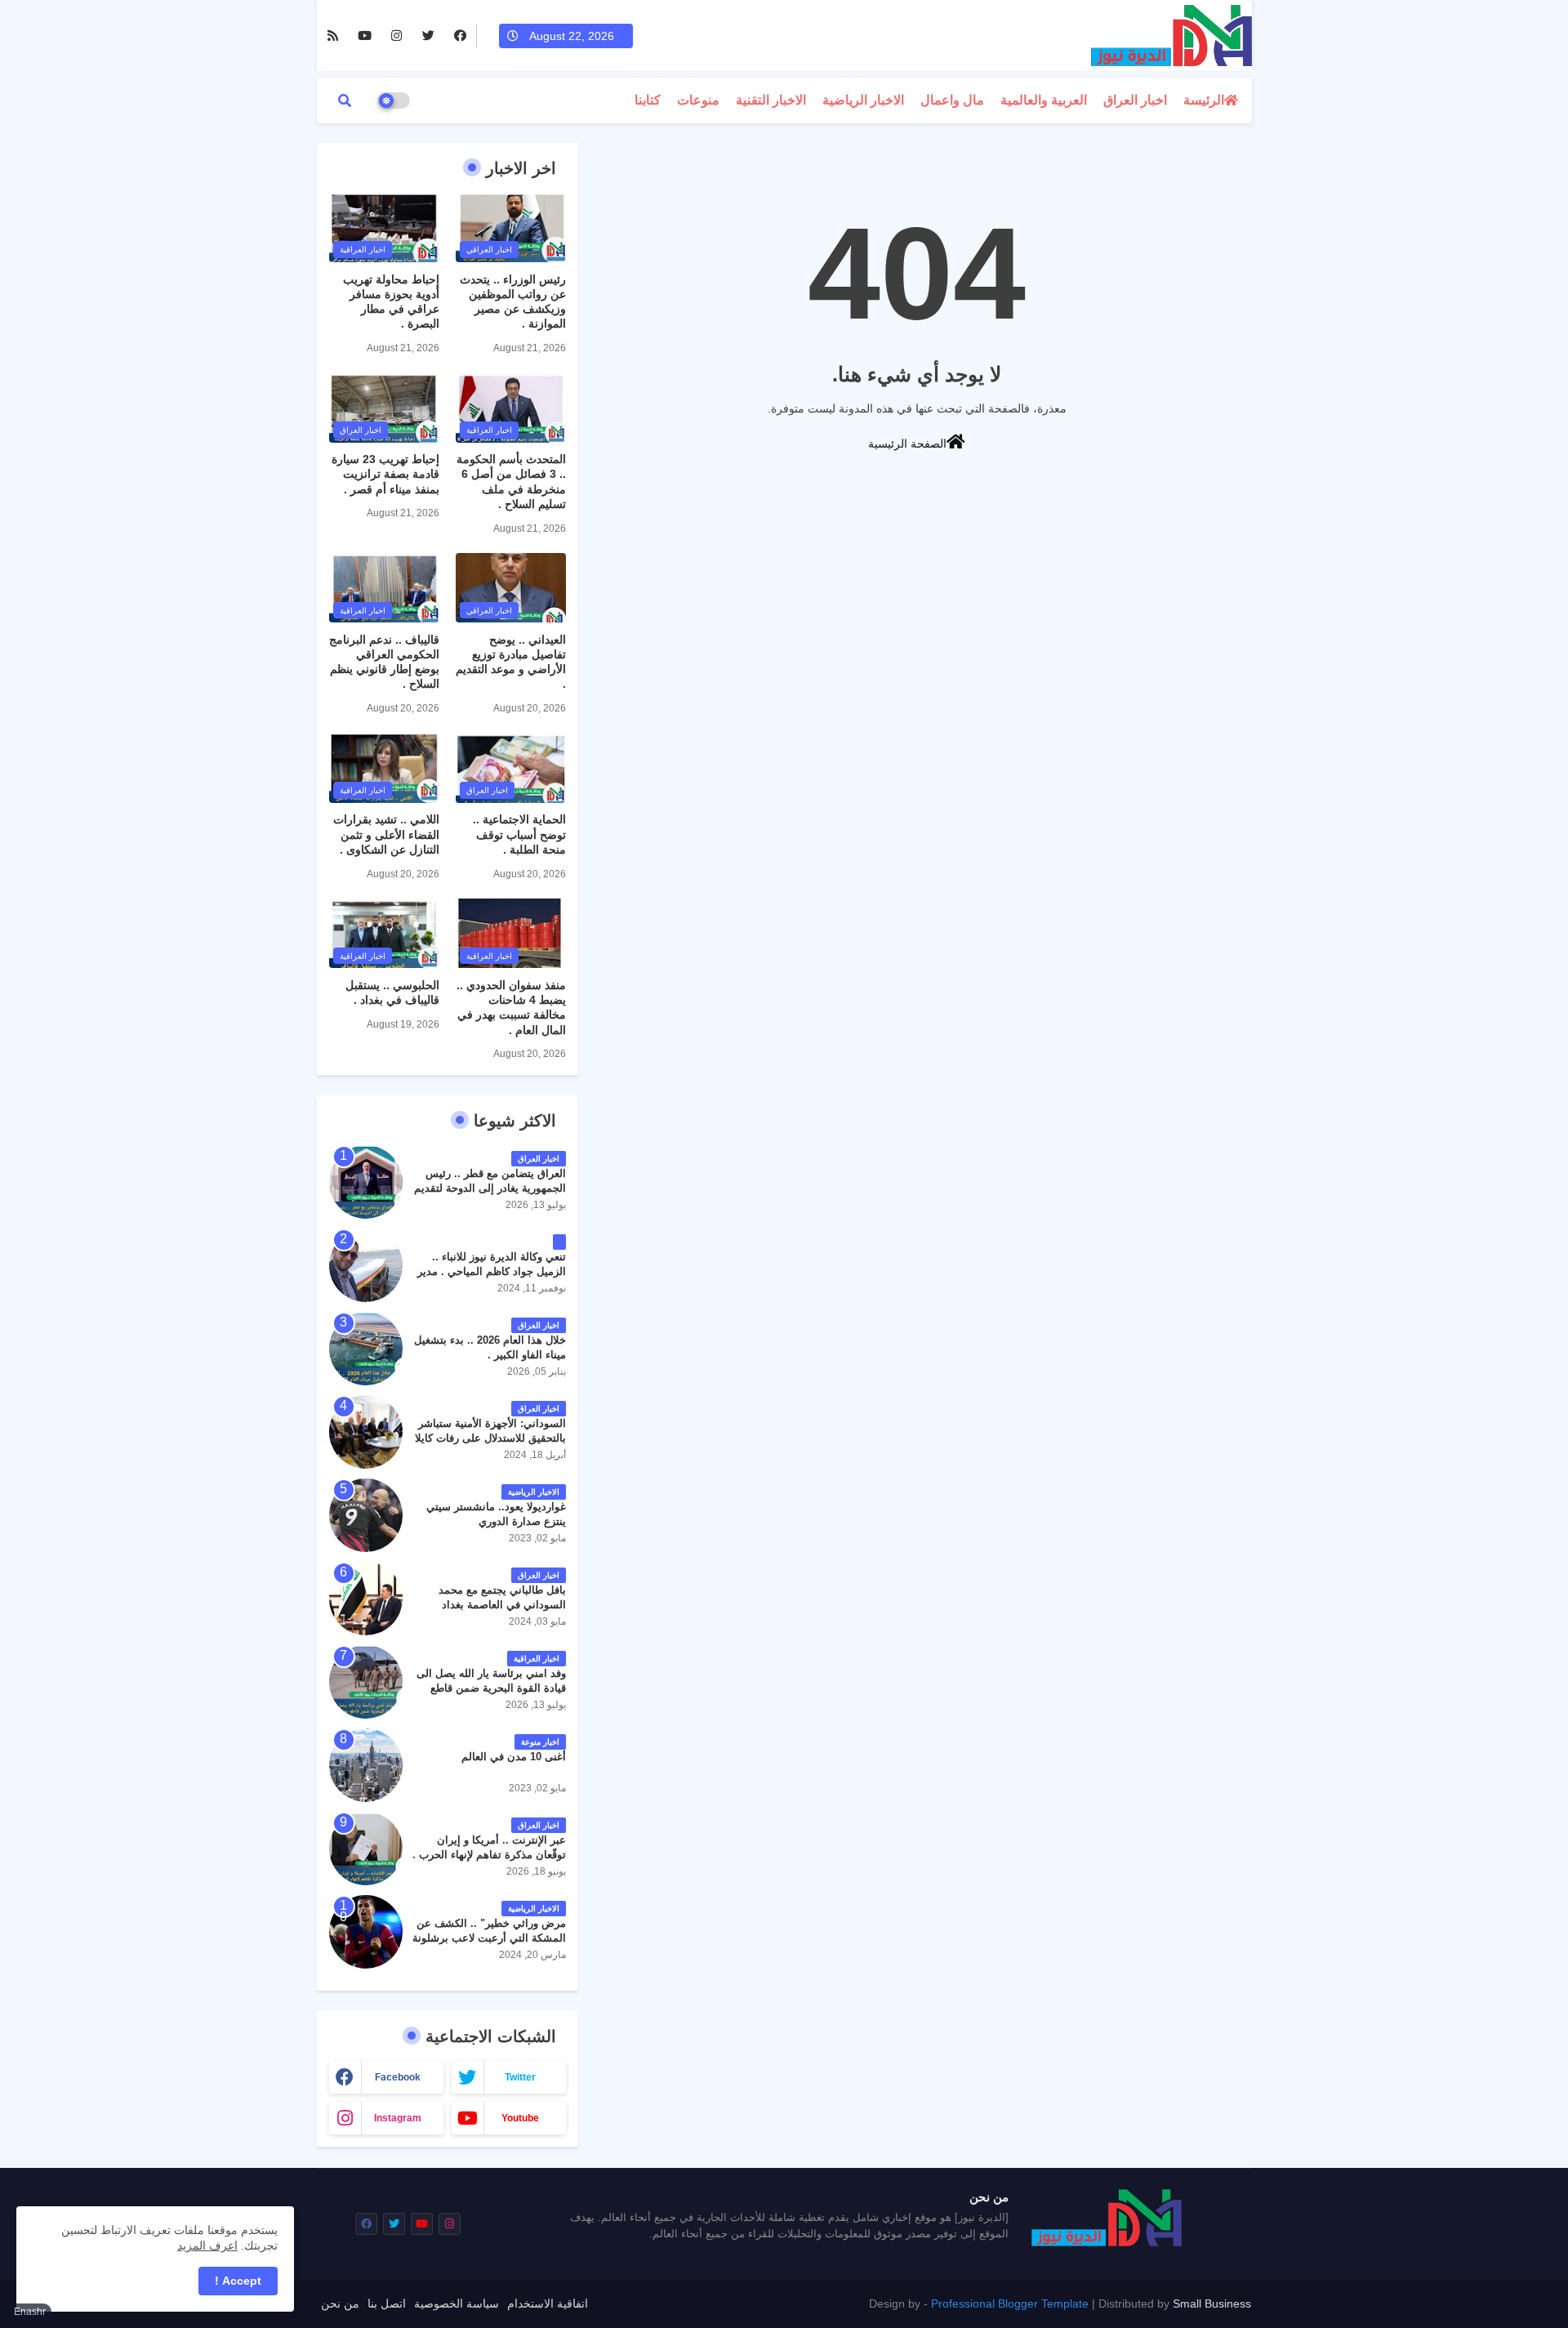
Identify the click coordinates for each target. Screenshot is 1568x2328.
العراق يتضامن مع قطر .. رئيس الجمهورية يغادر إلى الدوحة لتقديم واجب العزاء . (490, 1188)
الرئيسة (1204, 100)
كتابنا (648, 100)
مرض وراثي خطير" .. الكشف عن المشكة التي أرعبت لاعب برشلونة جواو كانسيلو (489, 1938)
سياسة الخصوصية (457, 2303)
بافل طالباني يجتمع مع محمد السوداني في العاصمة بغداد (502, 1597)
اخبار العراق (1135, 100)
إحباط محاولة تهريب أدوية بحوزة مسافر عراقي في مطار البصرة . (391, 302)
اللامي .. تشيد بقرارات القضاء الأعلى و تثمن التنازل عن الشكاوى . (386, 834)
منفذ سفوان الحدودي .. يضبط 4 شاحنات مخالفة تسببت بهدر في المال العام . (511, 1008)
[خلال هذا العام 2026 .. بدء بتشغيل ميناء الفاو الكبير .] (366, 1349)
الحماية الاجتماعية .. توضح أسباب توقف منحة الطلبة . (519, 834)
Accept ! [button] (238, 2281)
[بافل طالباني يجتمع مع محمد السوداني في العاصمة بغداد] (366, 1599)
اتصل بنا (387, 2303)
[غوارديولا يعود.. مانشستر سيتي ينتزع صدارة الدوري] (366, 1515)
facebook (398, 2077)
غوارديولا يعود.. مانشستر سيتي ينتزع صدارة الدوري (496, 1514)
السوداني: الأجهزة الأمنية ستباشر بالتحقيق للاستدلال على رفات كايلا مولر (490, 1438)
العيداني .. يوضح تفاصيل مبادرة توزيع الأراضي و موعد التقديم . (511, 662)
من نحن (340, 2303)
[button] (345, 100)
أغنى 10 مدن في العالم (514, 1757)
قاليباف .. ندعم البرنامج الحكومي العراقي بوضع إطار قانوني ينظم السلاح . (384, 662)
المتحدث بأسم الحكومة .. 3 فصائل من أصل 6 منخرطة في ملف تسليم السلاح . (511, 482)
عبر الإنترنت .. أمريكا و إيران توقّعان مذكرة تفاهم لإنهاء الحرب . (489, 1847)
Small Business (1212, 2303)
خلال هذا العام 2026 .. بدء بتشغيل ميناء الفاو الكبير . (490, 1347)
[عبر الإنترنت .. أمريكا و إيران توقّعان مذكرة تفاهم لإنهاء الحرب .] (366, 1849)
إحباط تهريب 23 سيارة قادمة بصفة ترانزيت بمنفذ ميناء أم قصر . (385, 474)
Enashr (30, 2312)
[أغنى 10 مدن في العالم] (366, 1765)
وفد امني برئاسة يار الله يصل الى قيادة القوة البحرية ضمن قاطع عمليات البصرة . (491, 1688)
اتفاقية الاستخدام (548, 2303)
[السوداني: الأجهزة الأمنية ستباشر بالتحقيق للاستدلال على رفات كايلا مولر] (366, 1432)
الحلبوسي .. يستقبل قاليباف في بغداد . (392, 992)
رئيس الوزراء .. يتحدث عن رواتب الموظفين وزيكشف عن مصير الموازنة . (513, 302)
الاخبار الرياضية (863, 100)
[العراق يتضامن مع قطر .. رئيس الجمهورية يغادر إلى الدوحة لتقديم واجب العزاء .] (366, 1182)
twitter (520, 2077)
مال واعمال (952, 100)
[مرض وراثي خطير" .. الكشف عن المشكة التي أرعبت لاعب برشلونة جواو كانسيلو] (366, 1932)
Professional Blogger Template (1010, 2303)
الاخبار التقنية (771, 100)
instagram (398, 2118)
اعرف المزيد (207, 2245)
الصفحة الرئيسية (907, 444)
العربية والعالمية (1044, 100)
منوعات (698, 100)
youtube (520, 2118)
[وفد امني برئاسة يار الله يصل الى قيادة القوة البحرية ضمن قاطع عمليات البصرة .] (366, 1682)
